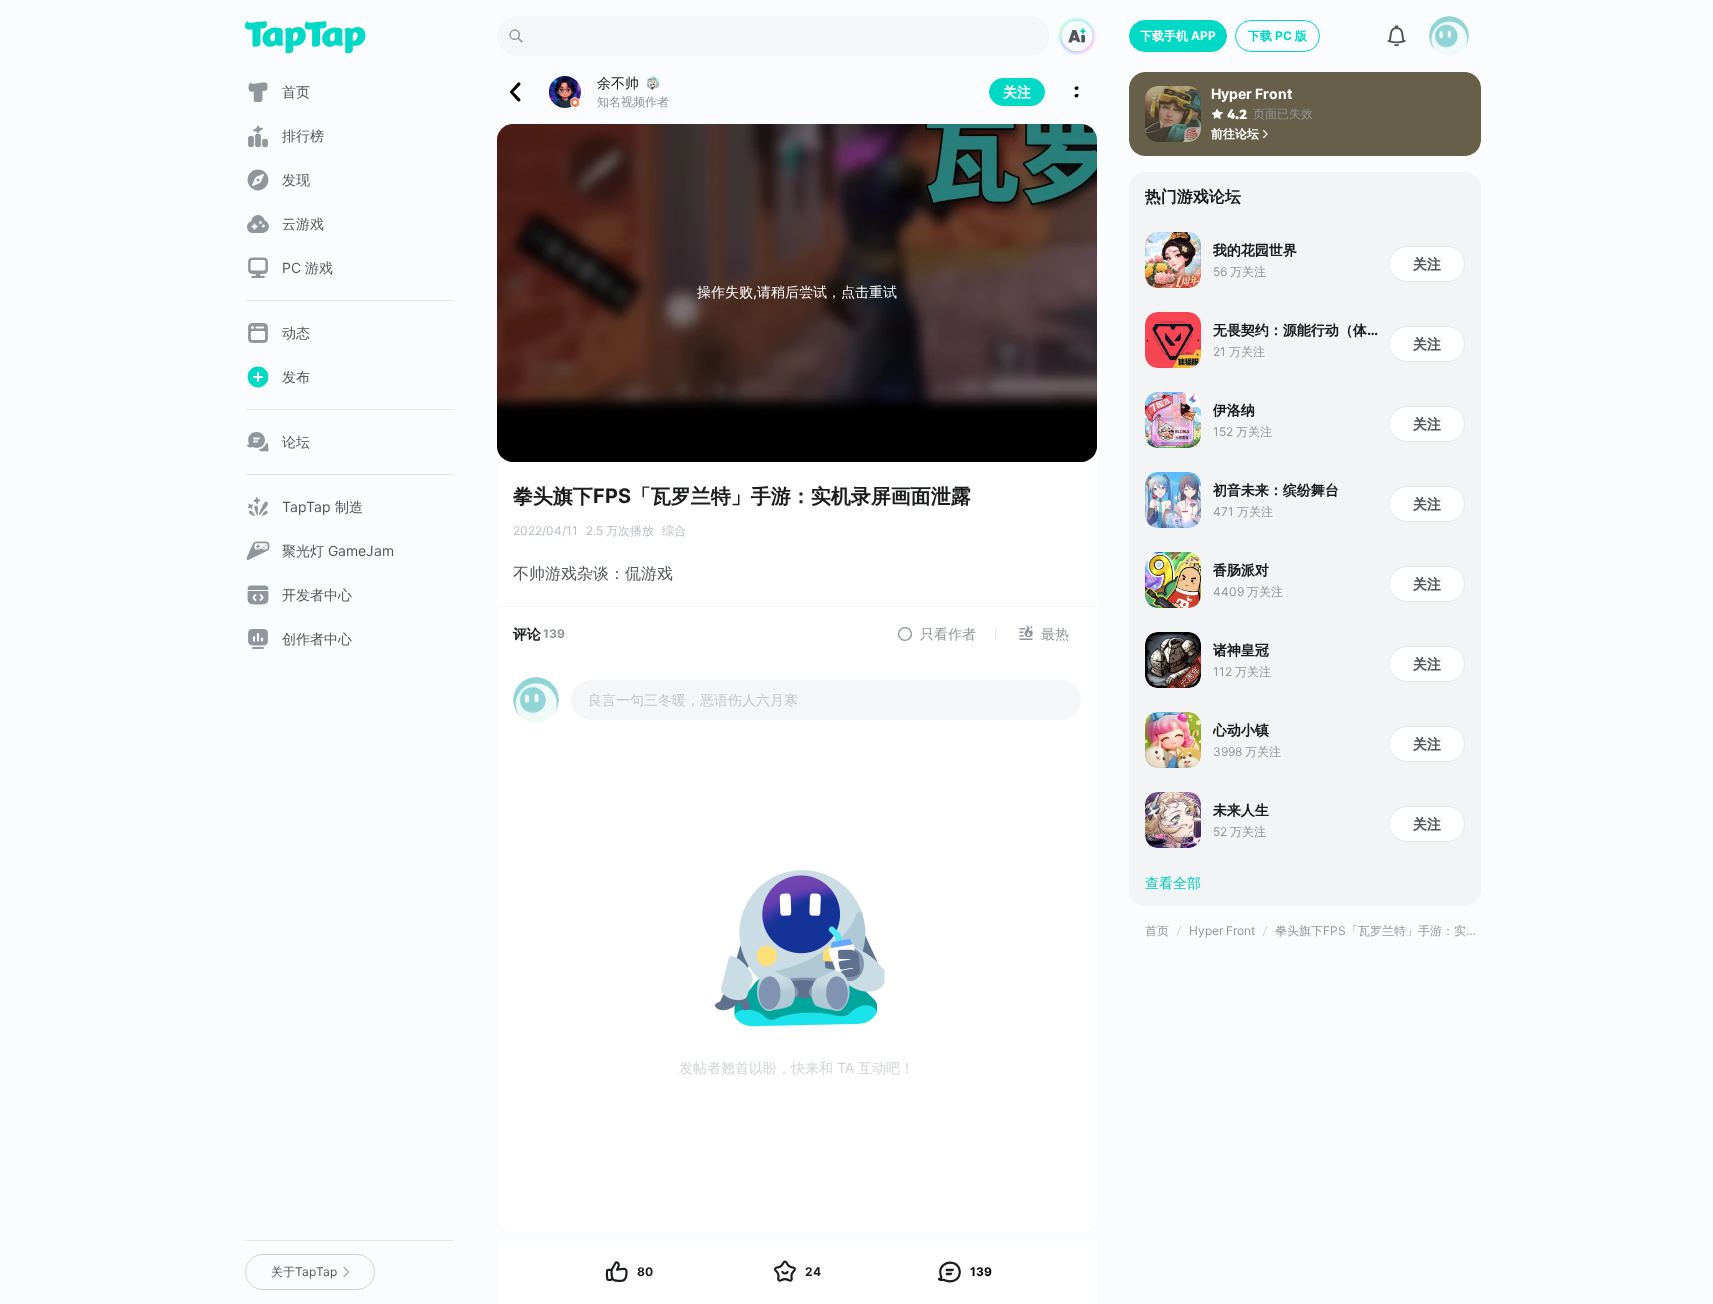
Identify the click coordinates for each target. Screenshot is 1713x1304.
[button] (1449, 36)
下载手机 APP (1178, 35)
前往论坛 (1235, 133)
